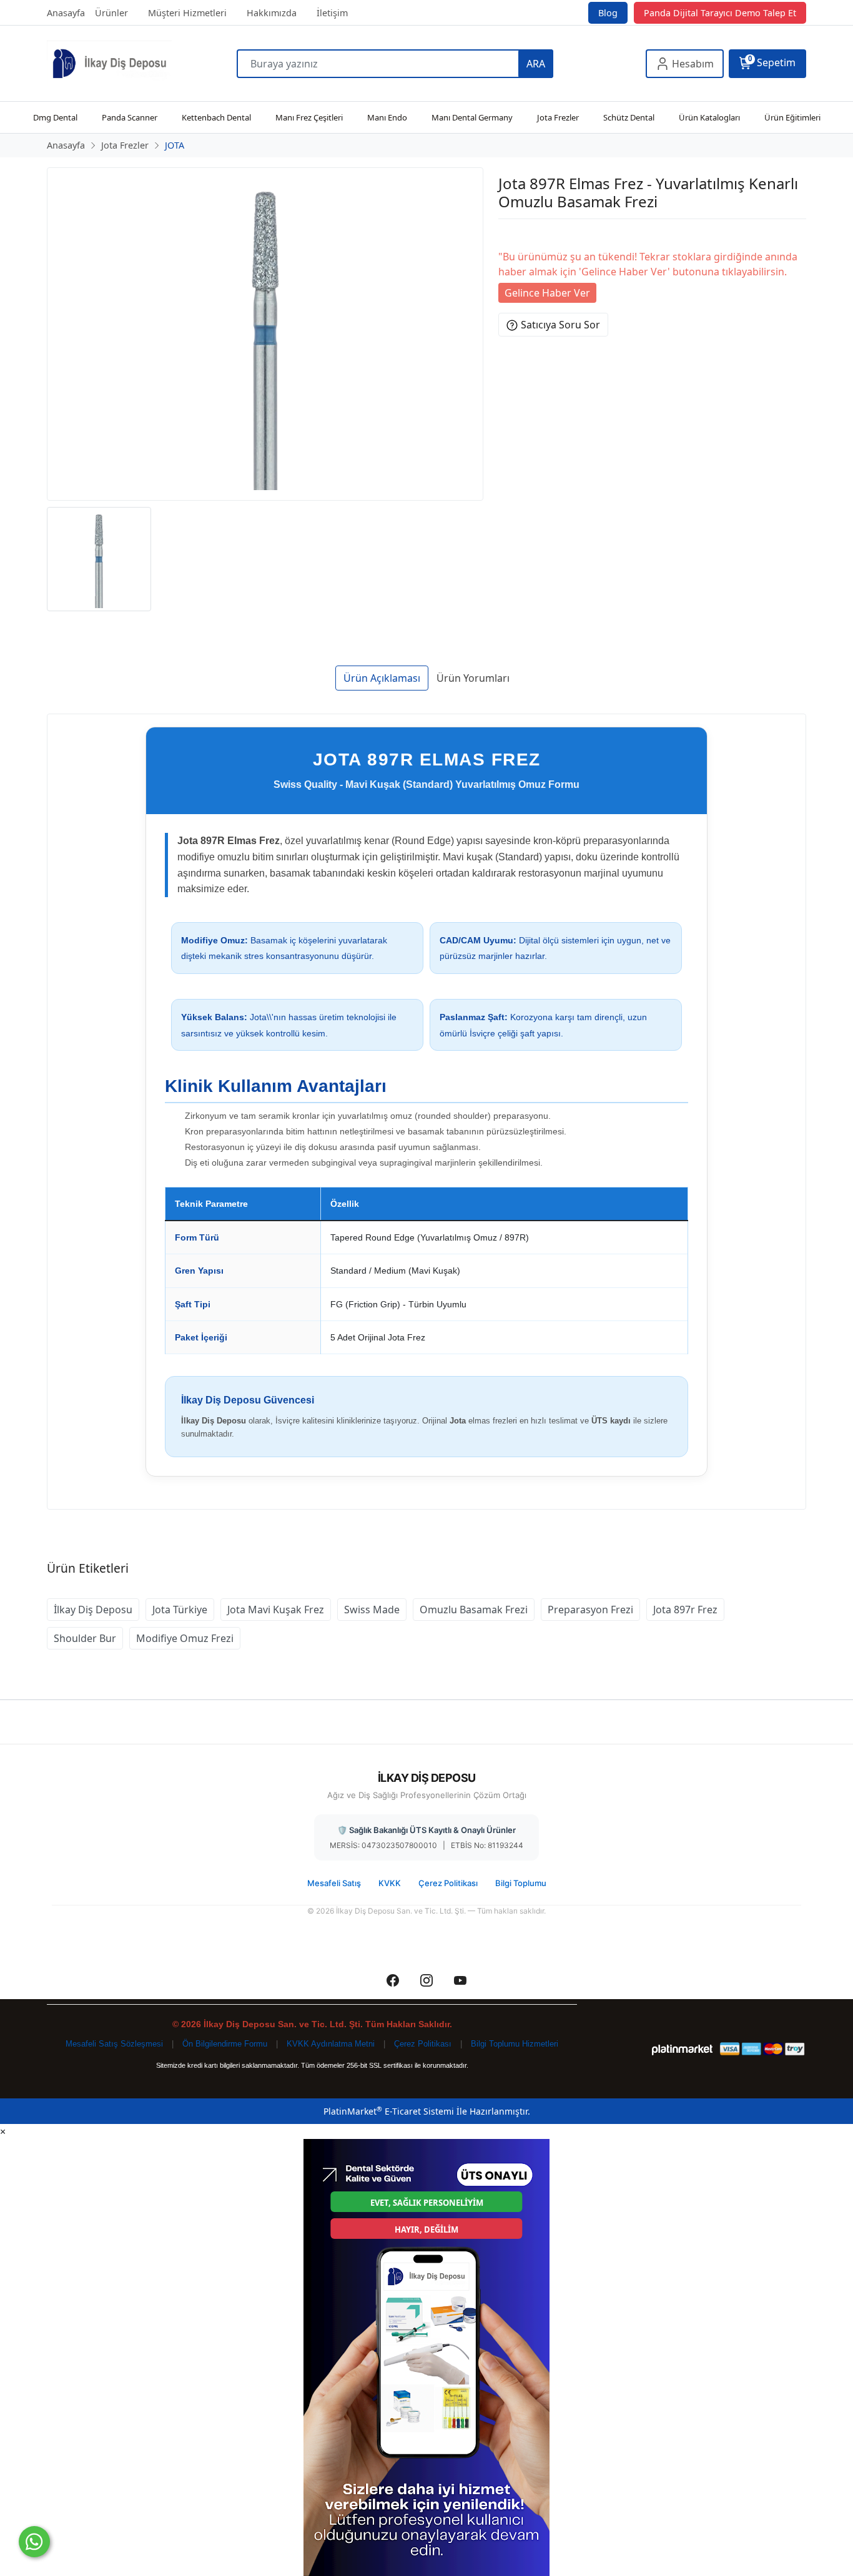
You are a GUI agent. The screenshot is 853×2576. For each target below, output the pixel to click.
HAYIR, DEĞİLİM (426, 2229)
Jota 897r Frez (685, 1610)
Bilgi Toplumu (521, 1883)
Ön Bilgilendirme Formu (225, 2044)
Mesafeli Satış (334, 1883)
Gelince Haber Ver (547, 293)
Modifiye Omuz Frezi (185, 1638)
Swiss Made (372, 1610)
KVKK (390, 1883)
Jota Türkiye (180, 1610)
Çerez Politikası (448, 1883)
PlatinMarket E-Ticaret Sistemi (389, 2111)
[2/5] (514, 234)
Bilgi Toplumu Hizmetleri (515, 2044)
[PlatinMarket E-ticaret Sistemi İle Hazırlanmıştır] (682, 2049)
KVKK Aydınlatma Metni (331, 2044)
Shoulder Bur (85, 1638)
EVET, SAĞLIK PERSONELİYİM (427, 2203)
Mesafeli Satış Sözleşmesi (114, 2044)
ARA (536, 64)
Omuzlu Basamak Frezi (474, 1610)
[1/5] (506, 234)
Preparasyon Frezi (590, 1610)
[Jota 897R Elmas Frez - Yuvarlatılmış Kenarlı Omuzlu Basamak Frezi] (265, 334)
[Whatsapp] (34, 2542)
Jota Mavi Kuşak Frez (276, 1610)
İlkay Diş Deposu (93, 1610)
